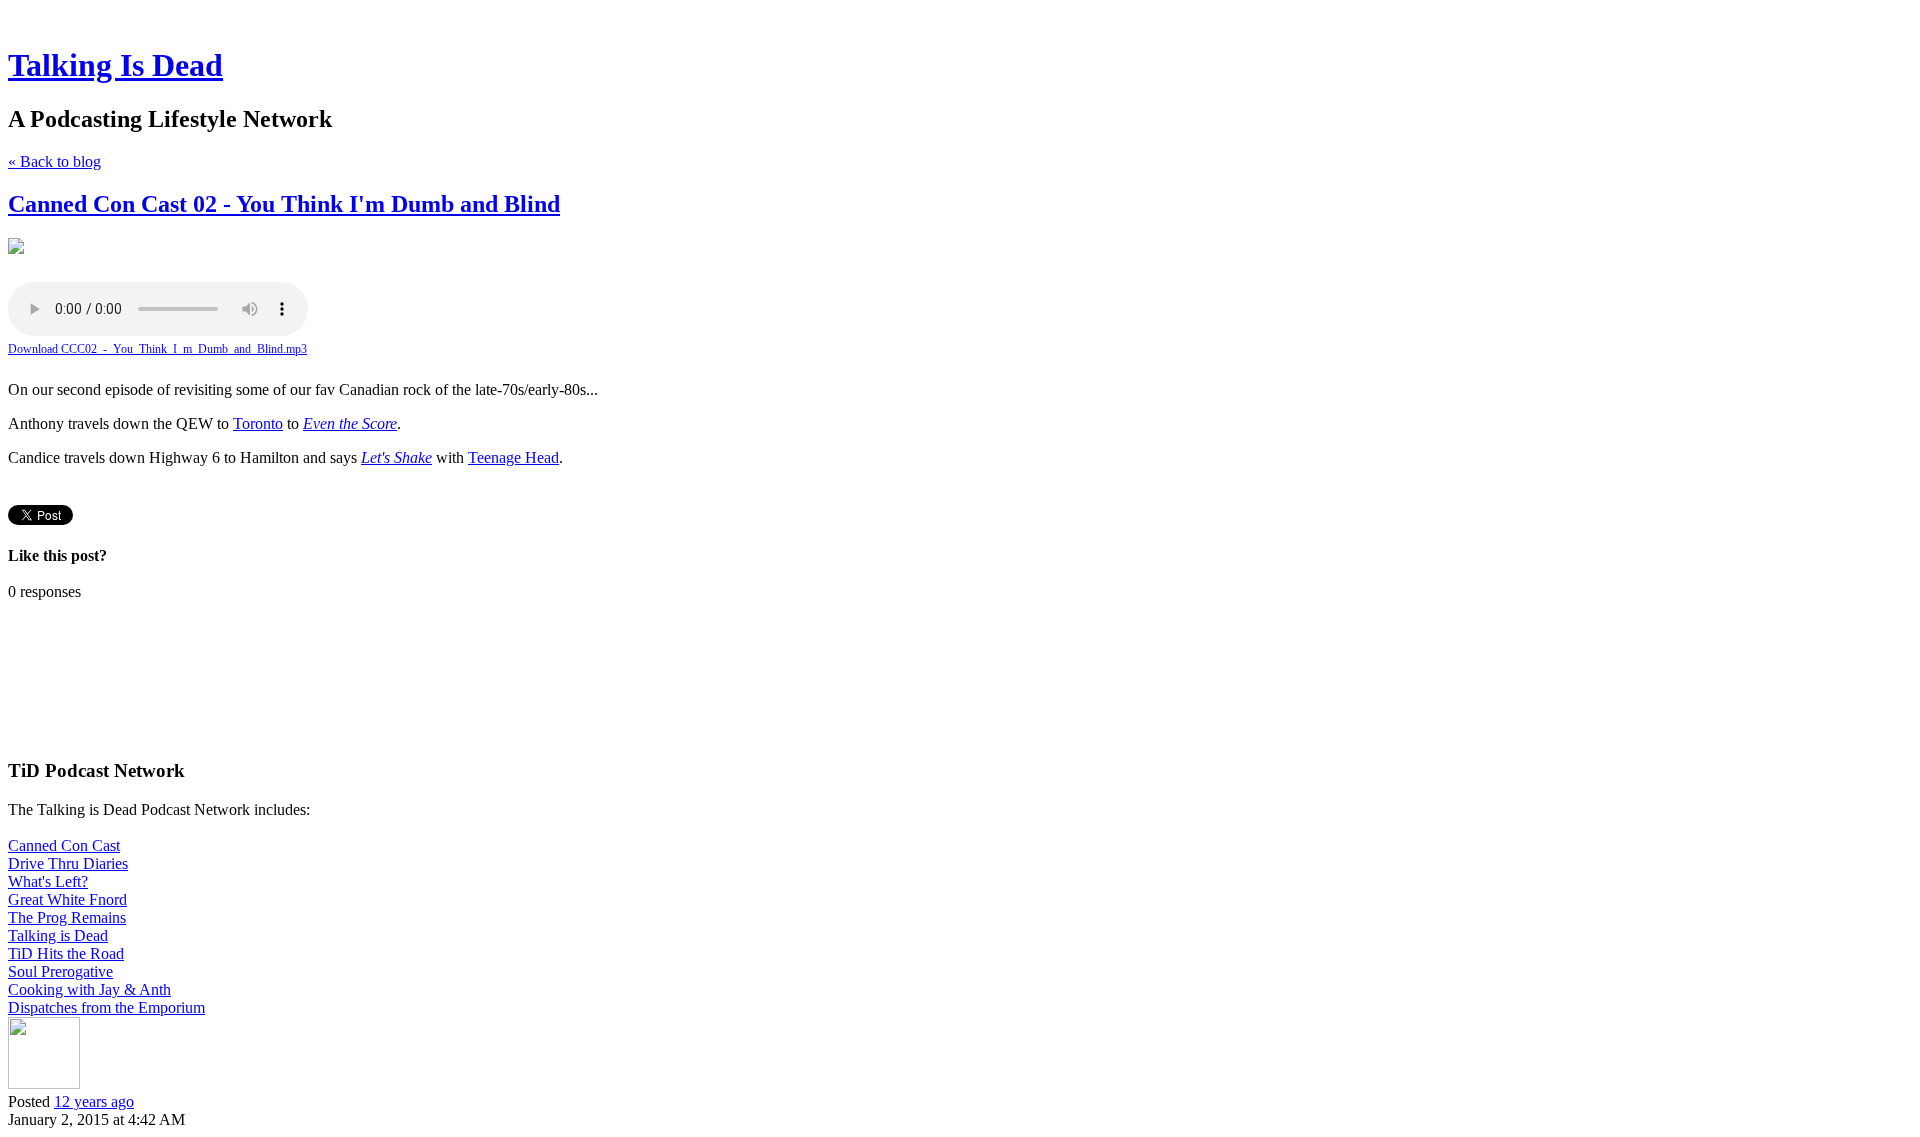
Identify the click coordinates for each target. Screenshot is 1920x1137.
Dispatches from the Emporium (106, 1007)
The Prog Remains (67, 917)
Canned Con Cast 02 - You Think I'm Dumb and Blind (284, 204)
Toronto (258, 423)
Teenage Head (513, 457)
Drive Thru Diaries (68, 863)
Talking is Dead (58, 935)
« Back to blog (54, 161)
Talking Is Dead (115, 65)
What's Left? (48, 881)
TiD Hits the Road (66, 953)
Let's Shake (396, 457)
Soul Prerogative (60, 971)
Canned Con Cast (64, 845)
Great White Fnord (67, 899)
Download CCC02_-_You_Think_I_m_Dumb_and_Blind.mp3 (157, 349)
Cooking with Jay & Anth (89, 989)
